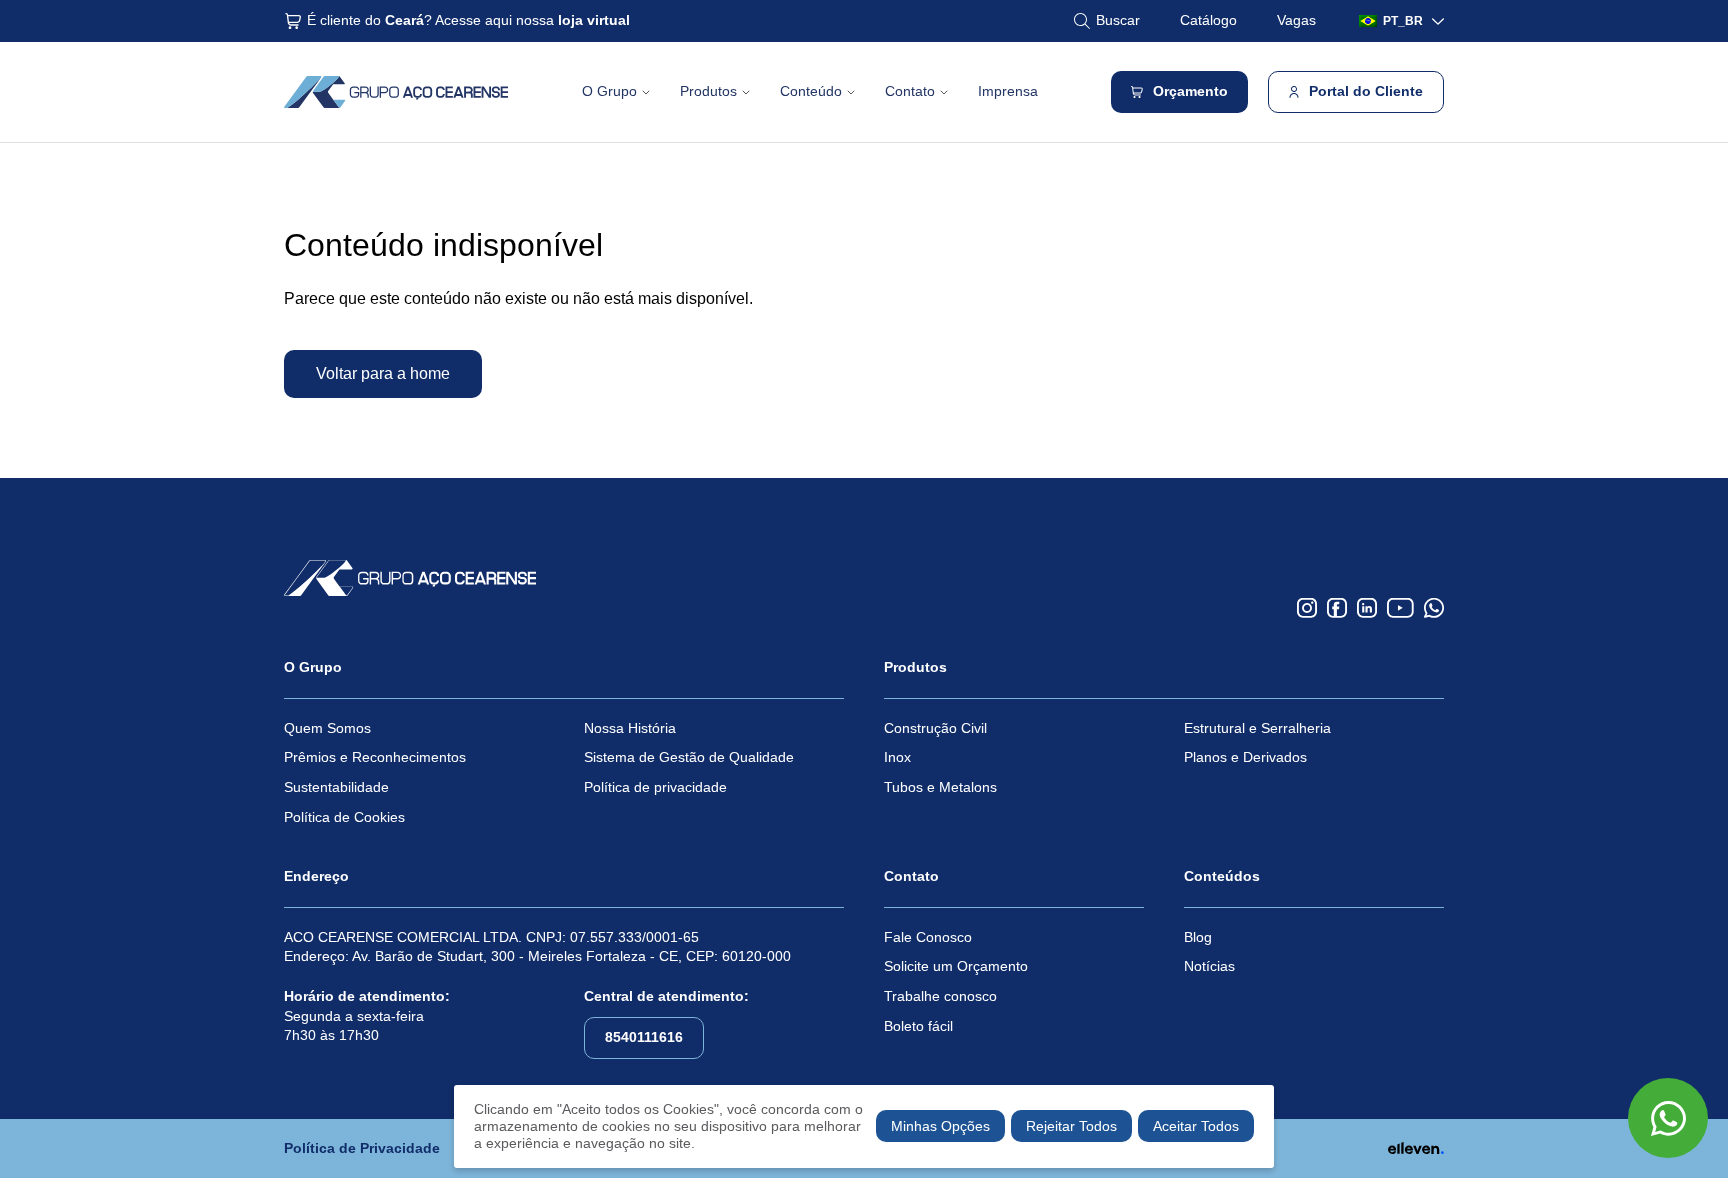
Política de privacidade (655, 787)
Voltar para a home (383, 373)
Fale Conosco (928, 937)
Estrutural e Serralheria (1257, 728)
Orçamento (1190, 91)
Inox (897, 757)
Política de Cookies (344, 817)
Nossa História (630, 728)
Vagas (1296, 20)
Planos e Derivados (1245, 757)
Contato (910, 91)
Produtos (708, 91)
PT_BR (1403, 21)
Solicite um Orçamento (956, 966)
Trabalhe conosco (940, 996)
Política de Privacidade (362, 1148)
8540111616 (644, 1037)
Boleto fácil (918, 1026)
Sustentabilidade (336, 787)
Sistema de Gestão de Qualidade (689, 757)
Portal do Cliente (1366, 91)
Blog (1198, 937)
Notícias (1209, 966)
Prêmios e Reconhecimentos (375, 757)
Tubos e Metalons (940, 787)
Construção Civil (935, 728)
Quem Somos (327, 728)
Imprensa (1008, 91)
